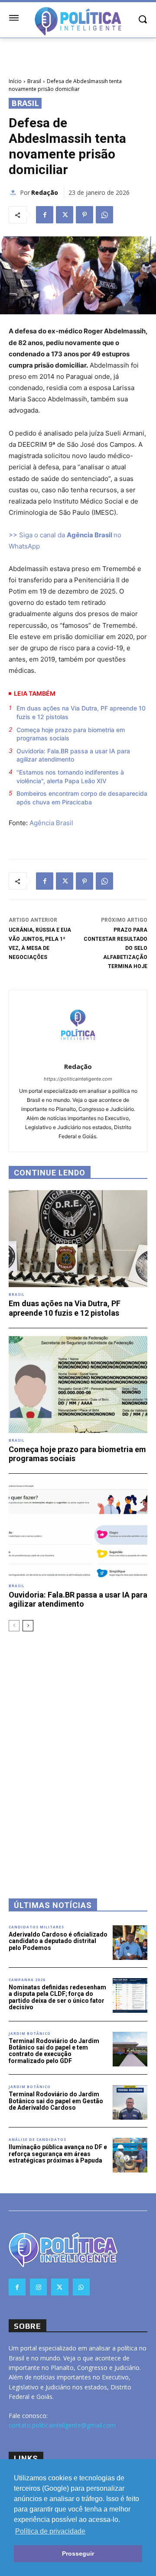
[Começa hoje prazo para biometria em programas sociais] (78, 1385)
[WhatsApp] (104, 215)
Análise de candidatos (37, 2140)
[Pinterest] (84, 215)
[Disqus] (78, 1753)
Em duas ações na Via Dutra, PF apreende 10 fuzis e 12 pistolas (81, 712)
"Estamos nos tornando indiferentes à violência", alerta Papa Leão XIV (70, 776)
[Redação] (14, 193)
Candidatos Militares (36, 1927)
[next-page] (28, 1626)
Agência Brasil (51, 823)
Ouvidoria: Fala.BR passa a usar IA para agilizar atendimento (73, 755)
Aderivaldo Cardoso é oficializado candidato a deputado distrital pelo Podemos (58, 1941)
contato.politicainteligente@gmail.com (62, 2425)
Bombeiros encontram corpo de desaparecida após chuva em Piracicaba (82, 798)
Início (15, 81)
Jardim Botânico (30, 2034)
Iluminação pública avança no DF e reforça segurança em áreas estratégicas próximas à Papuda (58, 2154)
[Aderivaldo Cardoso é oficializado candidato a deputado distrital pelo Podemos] (130, 1943)
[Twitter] (65, 215)
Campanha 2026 (27, 1980)
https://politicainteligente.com (78, 1079)
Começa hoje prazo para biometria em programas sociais (71, 734)
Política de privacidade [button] (50, 2531)
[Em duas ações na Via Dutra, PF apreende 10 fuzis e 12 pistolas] (78, 1239)
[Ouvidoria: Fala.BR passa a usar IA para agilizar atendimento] (78, 1530)
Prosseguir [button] (78, 2553)
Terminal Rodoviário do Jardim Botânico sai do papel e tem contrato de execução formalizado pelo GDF (54, 2051)
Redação (45, 192)
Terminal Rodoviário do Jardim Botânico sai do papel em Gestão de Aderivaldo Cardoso (56, 2101)
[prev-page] (14, 1626)
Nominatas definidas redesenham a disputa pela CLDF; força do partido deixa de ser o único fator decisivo (57, 1997)
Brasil (34, 81)
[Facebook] (45, 215)
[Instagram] (38, 2287)
